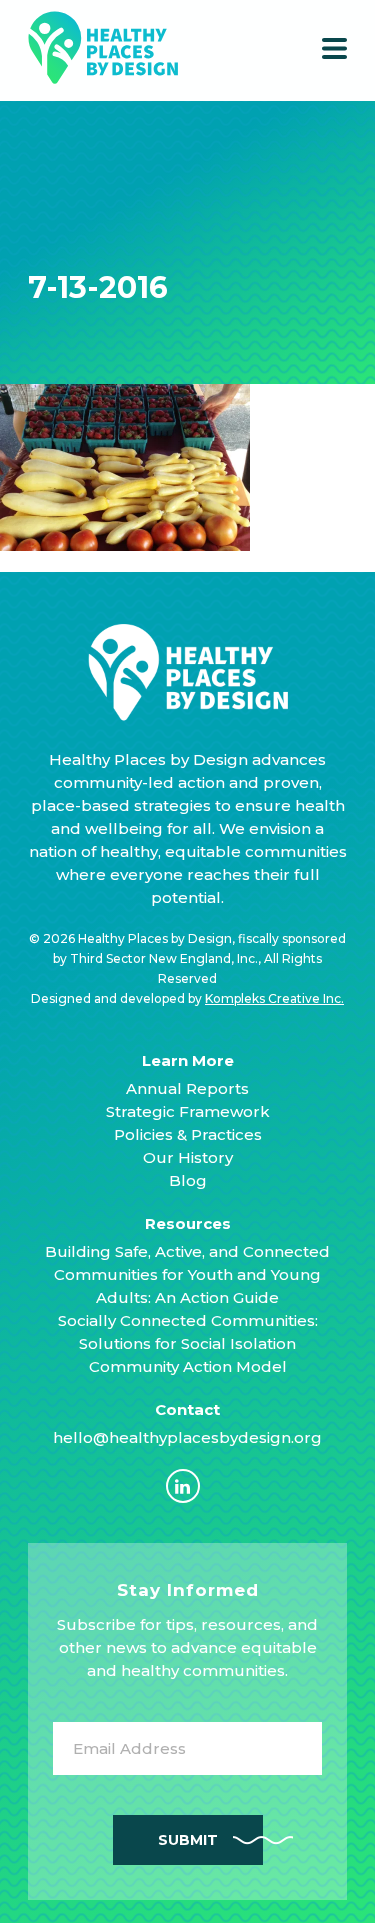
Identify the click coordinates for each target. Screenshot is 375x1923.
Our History (188, 1157)
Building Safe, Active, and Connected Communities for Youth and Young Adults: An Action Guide (187, 1274)
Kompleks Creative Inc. (274, 998)
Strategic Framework (188, 1111)
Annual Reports (187, 1088)
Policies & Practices (188, 1134)
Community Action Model (188, 1366)
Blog (188, 1180)
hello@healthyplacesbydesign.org (187, 1437)
